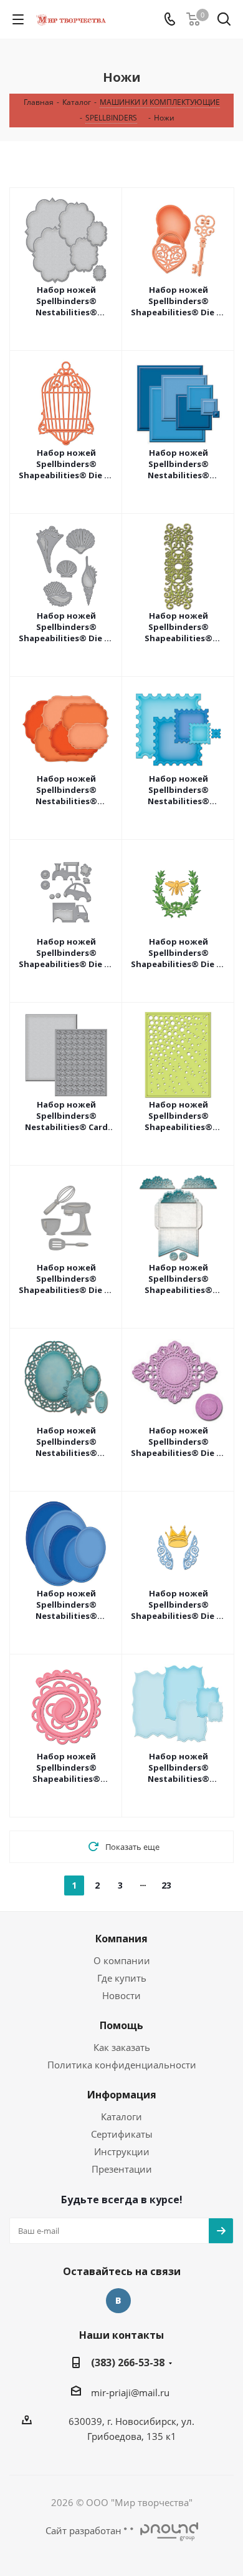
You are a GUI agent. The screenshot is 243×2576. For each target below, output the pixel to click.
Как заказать (122, 2047)
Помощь (121, 2025)
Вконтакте (118, 2301)
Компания (121, 1939)
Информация (122, 2095)
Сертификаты (122, 2134)
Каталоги (121, 2116)
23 (166, 1885)
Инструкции (122, 2151)
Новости (121, 1995)
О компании (122, 1960)
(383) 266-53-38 (128, 2362)
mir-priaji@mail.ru (130, 2392)
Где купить (122, 1978)
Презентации (122, 2169)
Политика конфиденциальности (122, 2065)
